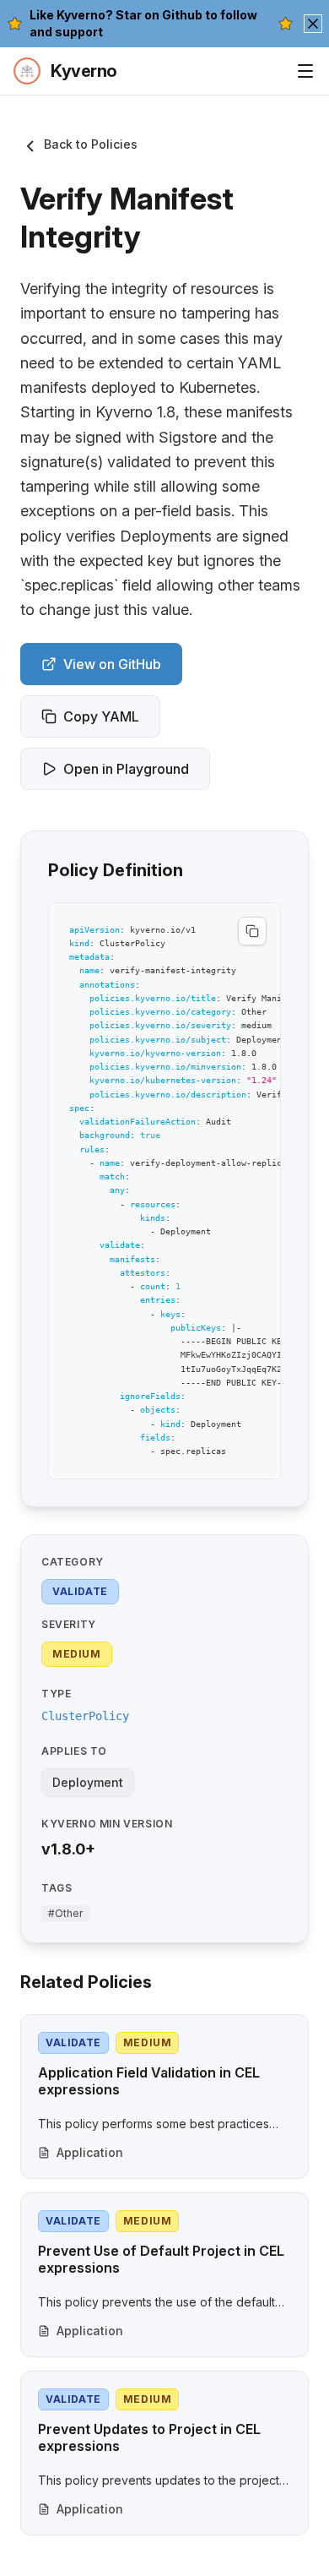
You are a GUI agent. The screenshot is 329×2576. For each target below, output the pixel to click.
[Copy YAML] (252, 931)
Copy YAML (101, 716)
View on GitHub (112, 664)
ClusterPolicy (85, 1716)
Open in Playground (126, 769)
